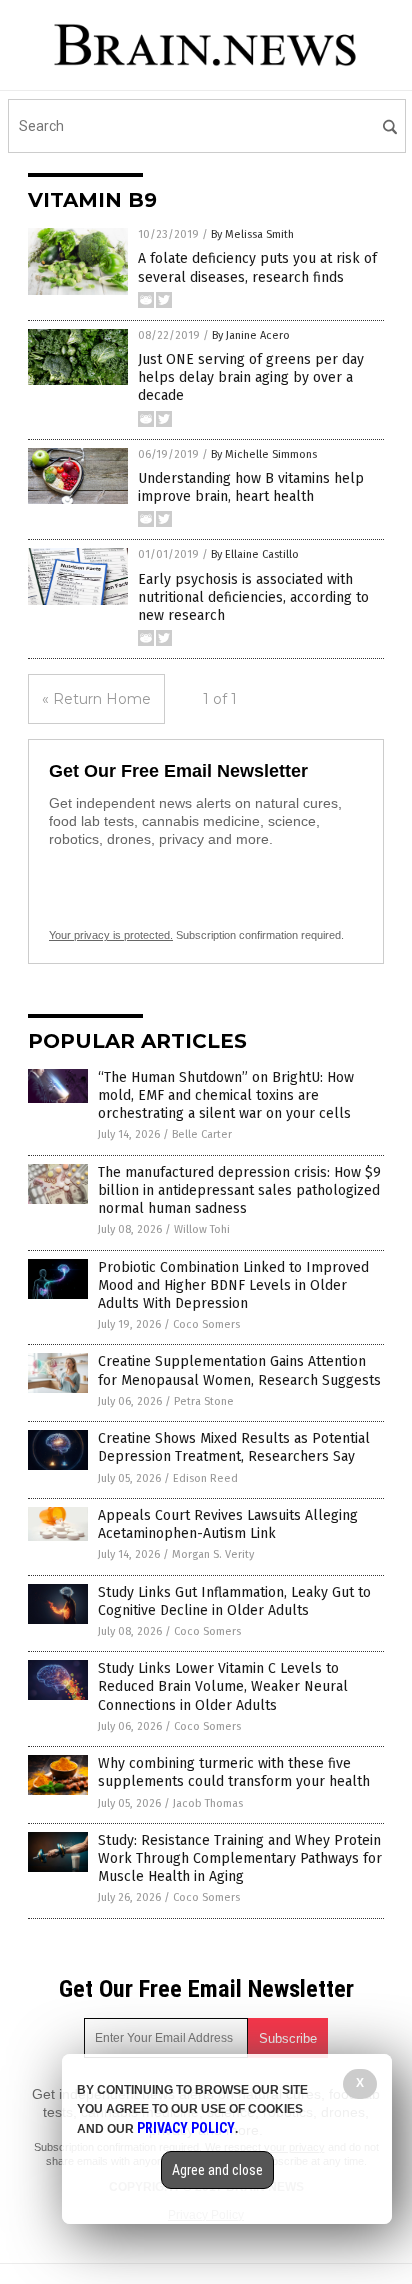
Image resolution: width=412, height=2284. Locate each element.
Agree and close (217, 2170)
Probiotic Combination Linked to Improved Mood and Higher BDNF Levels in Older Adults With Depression (233, 1285)
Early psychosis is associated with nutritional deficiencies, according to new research (253, 597)
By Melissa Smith (252, 234)
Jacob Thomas (208, 1803)
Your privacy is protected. (111, 935)
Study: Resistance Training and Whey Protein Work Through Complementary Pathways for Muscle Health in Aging (240, 1858)
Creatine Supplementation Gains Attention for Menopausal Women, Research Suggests (239, 1370)
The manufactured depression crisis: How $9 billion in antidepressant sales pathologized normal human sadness (239, 1190)
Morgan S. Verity (213, 1554)
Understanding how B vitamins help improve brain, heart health (251, 487)
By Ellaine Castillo (255, 554)
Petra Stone (204, 1401)
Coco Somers (206, 1324)
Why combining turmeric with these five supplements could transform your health (234, 1772)
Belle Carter (202, 1134)
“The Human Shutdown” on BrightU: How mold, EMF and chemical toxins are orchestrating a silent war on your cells (226, 1095)
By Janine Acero (251, 335)
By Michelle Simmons (264, 454)
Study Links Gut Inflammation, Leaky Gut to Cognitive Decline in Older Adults (234, 1601)
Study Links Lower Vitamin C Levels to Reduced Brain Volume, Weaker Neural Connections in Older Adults (223, 1686)
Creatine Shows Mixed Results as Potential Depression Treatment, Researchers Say (234, 1447)
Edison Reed (205, 1478)
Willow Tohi (202, 1229)
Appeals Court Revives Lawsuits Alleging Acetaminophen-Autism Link (228, 1524)
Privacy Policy (186, 2128)
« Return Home (96, 699)
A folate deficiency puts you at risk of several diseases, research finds (257, 267)
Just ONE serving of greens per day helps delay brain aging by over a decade (251, 377)
